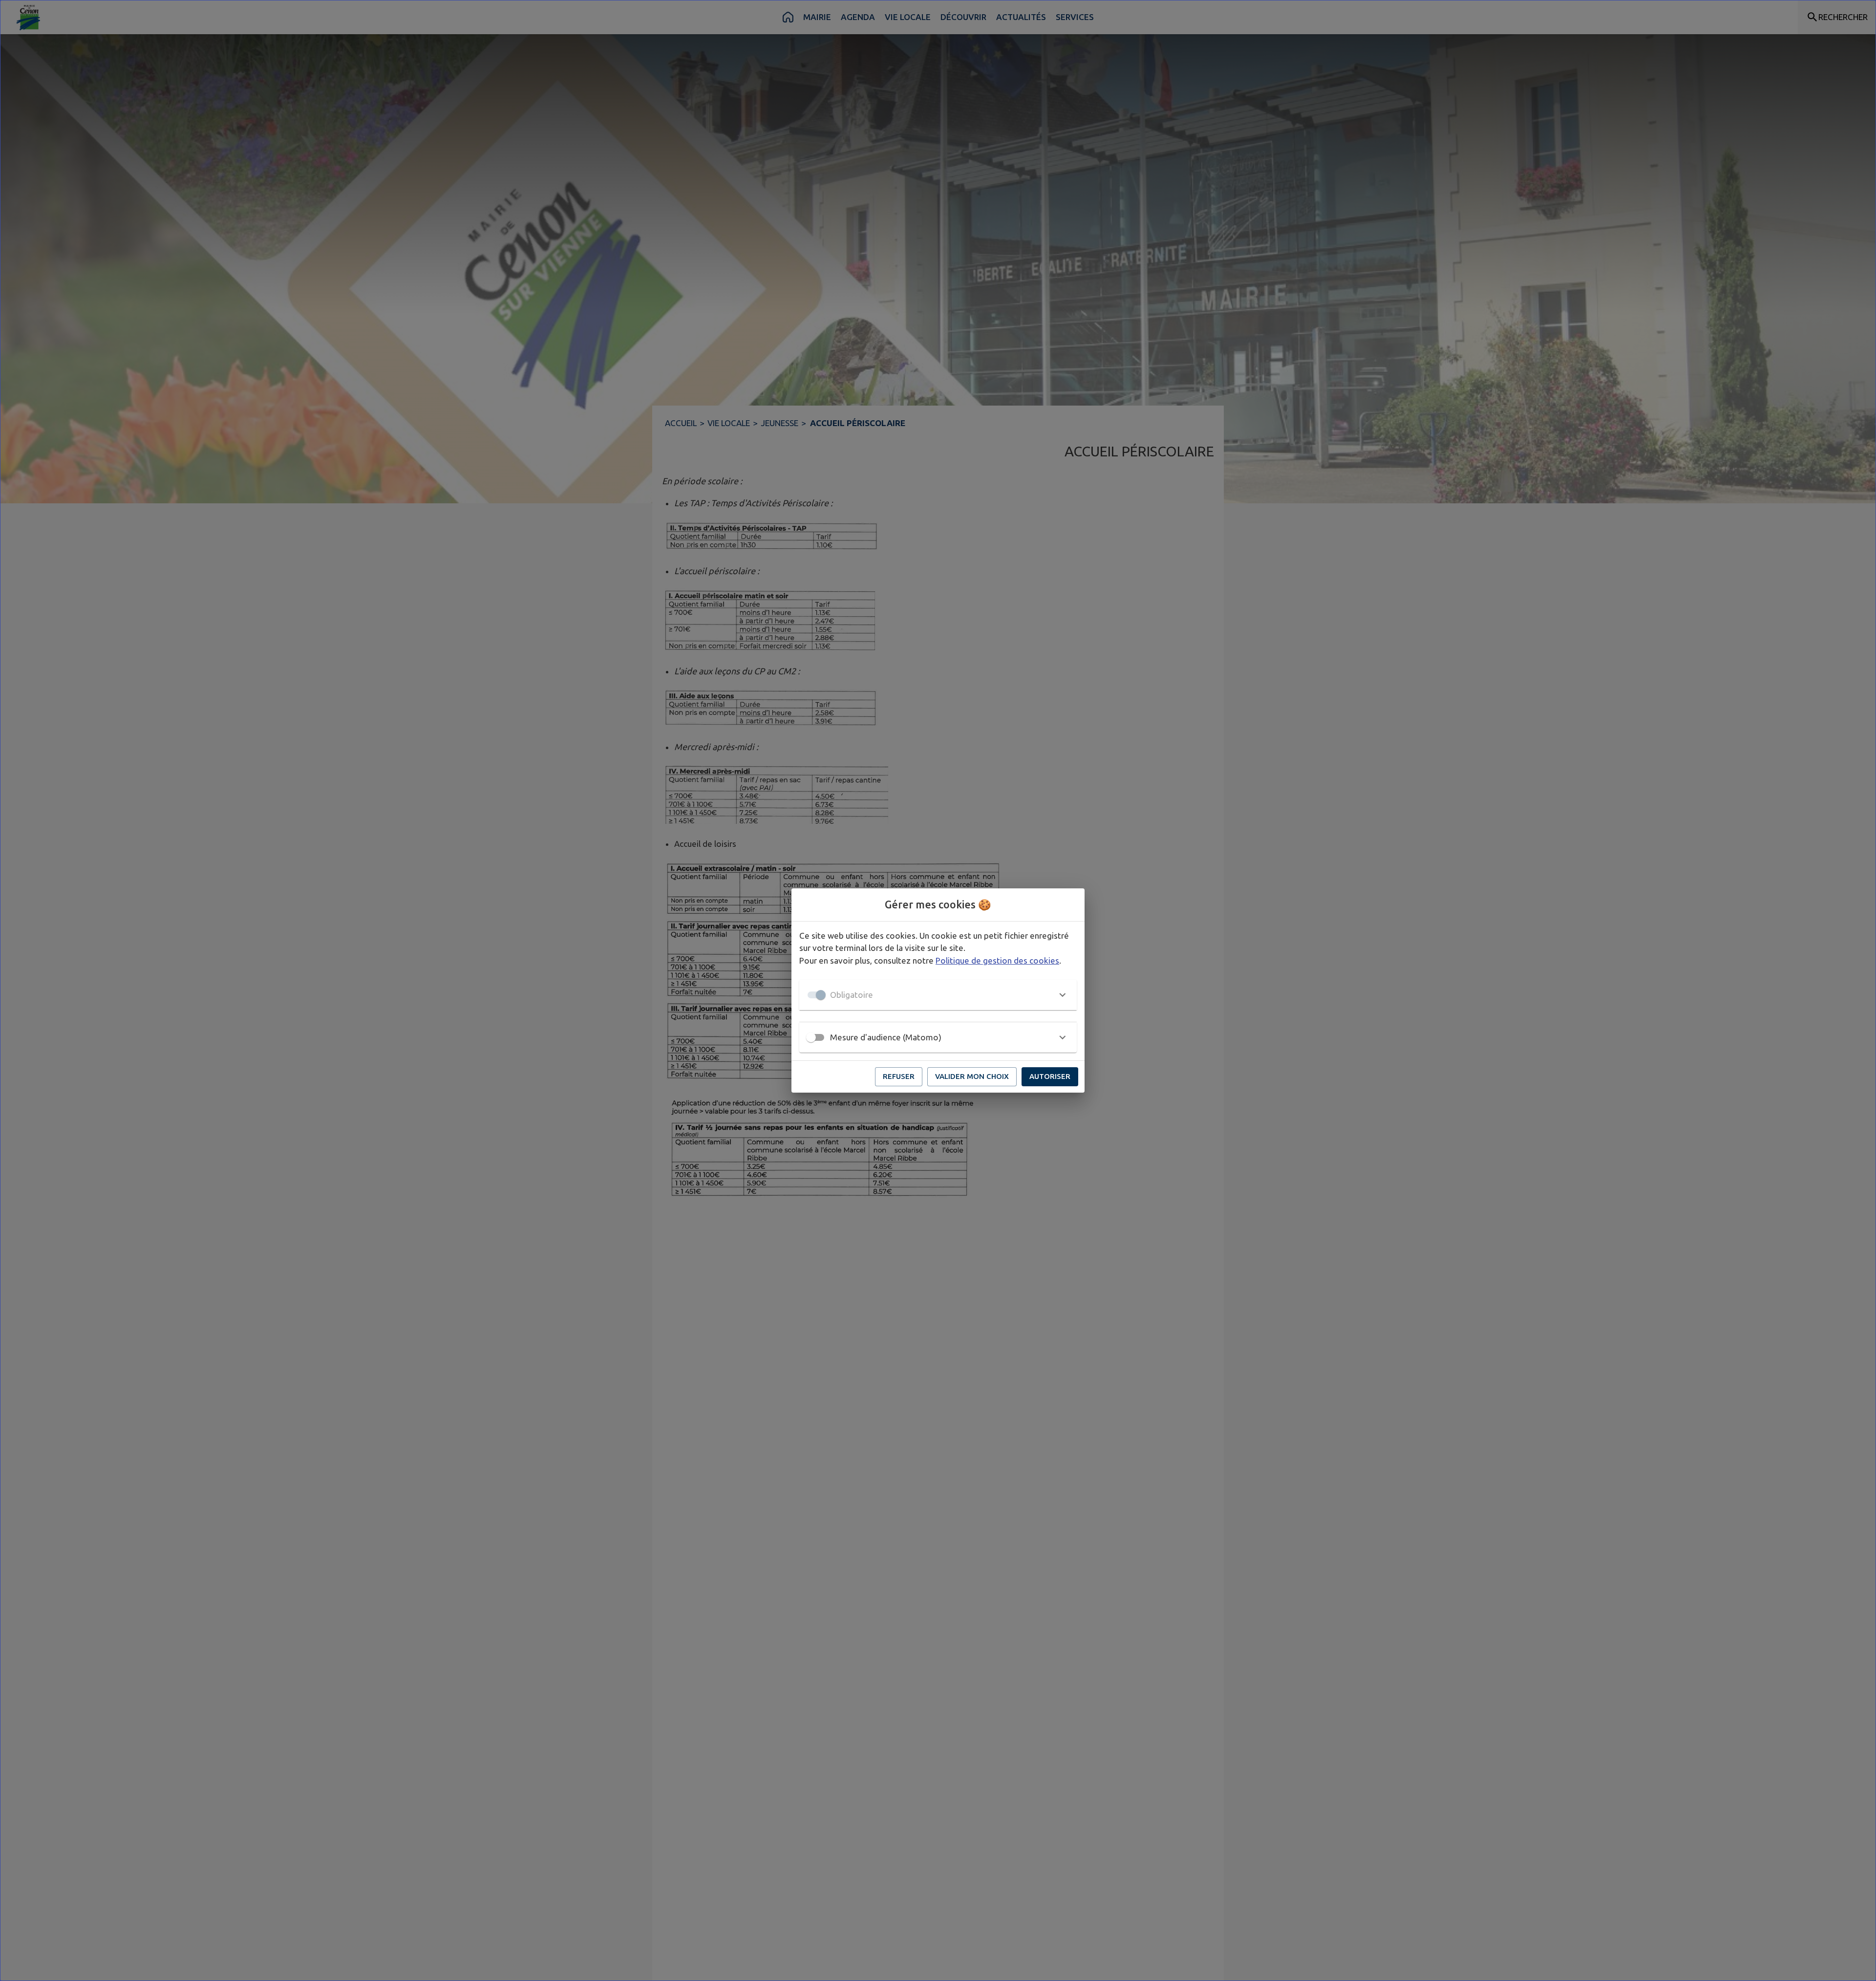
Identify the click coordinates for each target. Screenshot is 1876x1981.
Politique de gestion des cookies (997, 960)
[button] (938, 995)
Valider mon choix (972, 1076)
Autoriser (1050, 1076)
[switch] (811, 1037)
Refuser (899, 1076)
